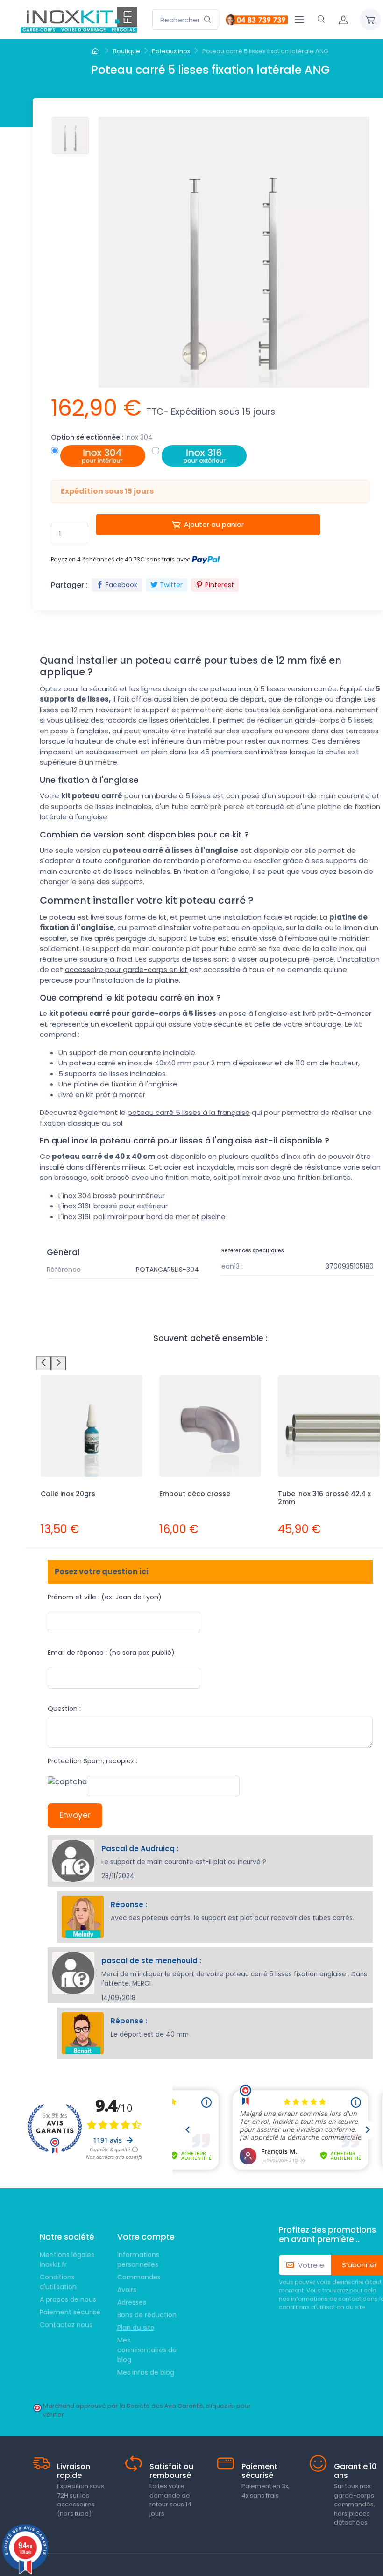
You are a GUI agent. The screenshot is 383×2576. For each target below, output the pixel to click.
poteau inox (232, 689)
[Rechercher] (208, 20)
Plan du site (136, 2328)
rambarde (181, 861)
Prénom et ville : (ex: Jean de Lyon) (105, 1597)
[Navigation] (299, 20)
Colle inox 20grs (68, 1494)
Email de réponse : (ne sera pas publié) (111, 1653)
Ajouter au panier (214, 524)
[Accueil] (96, 51)
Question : (64, 1709)
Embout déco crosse (195, 1494)
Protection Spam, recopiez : (92, 1761)
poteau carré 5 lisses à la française (189, 1112)
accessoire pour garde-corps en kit (126, 969)
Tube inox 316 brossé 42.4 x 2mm (324, 1498)
